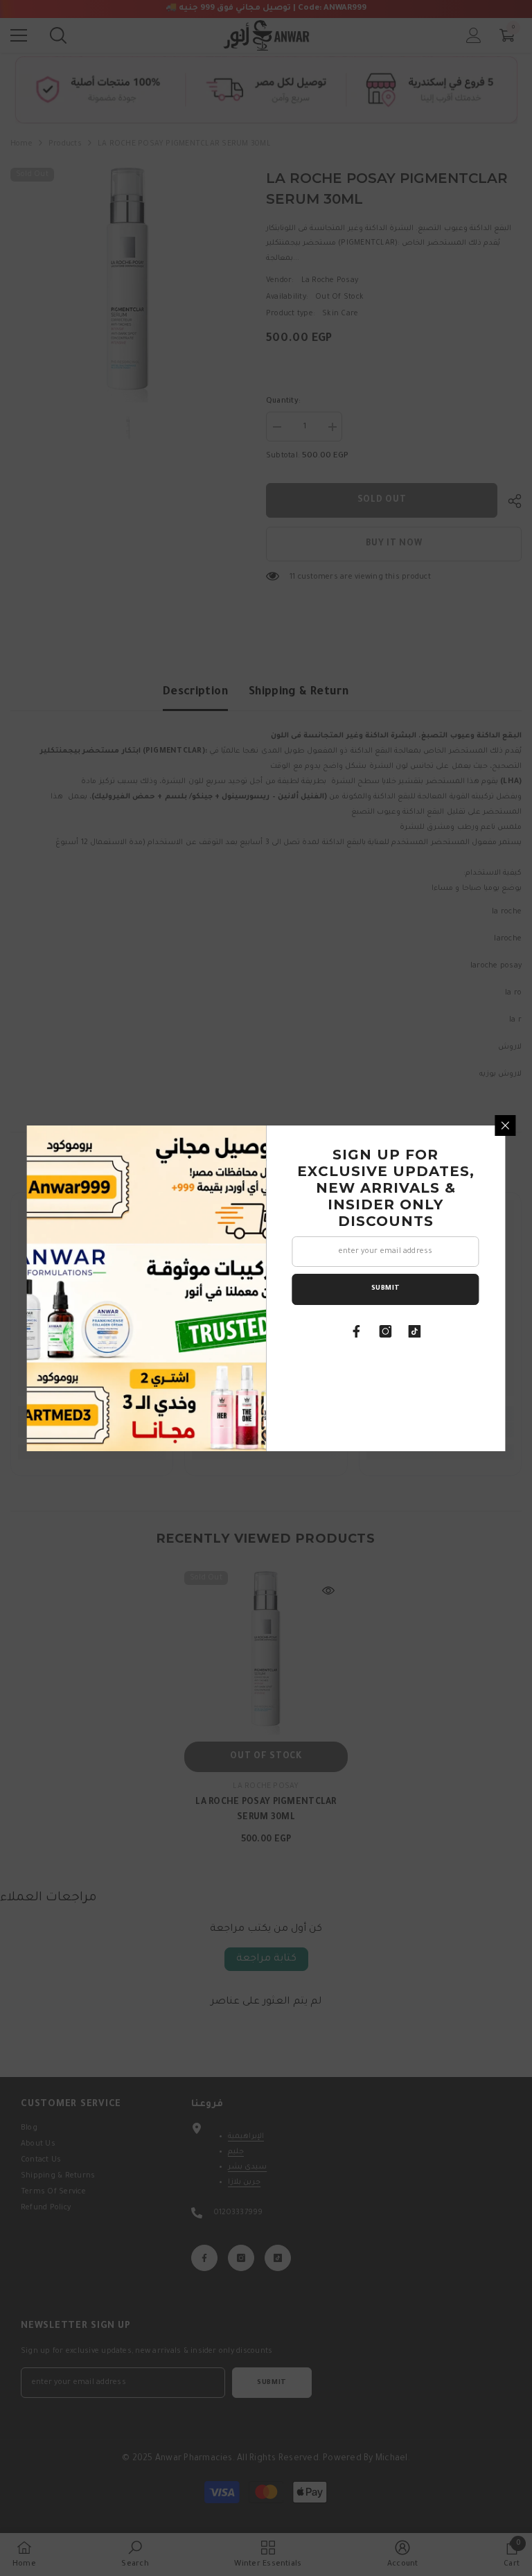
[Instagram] (386, 1331)
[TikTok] (415, 1331)
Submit (386, 1289)
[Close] (506, 1125)
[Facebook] (357, 1331)
